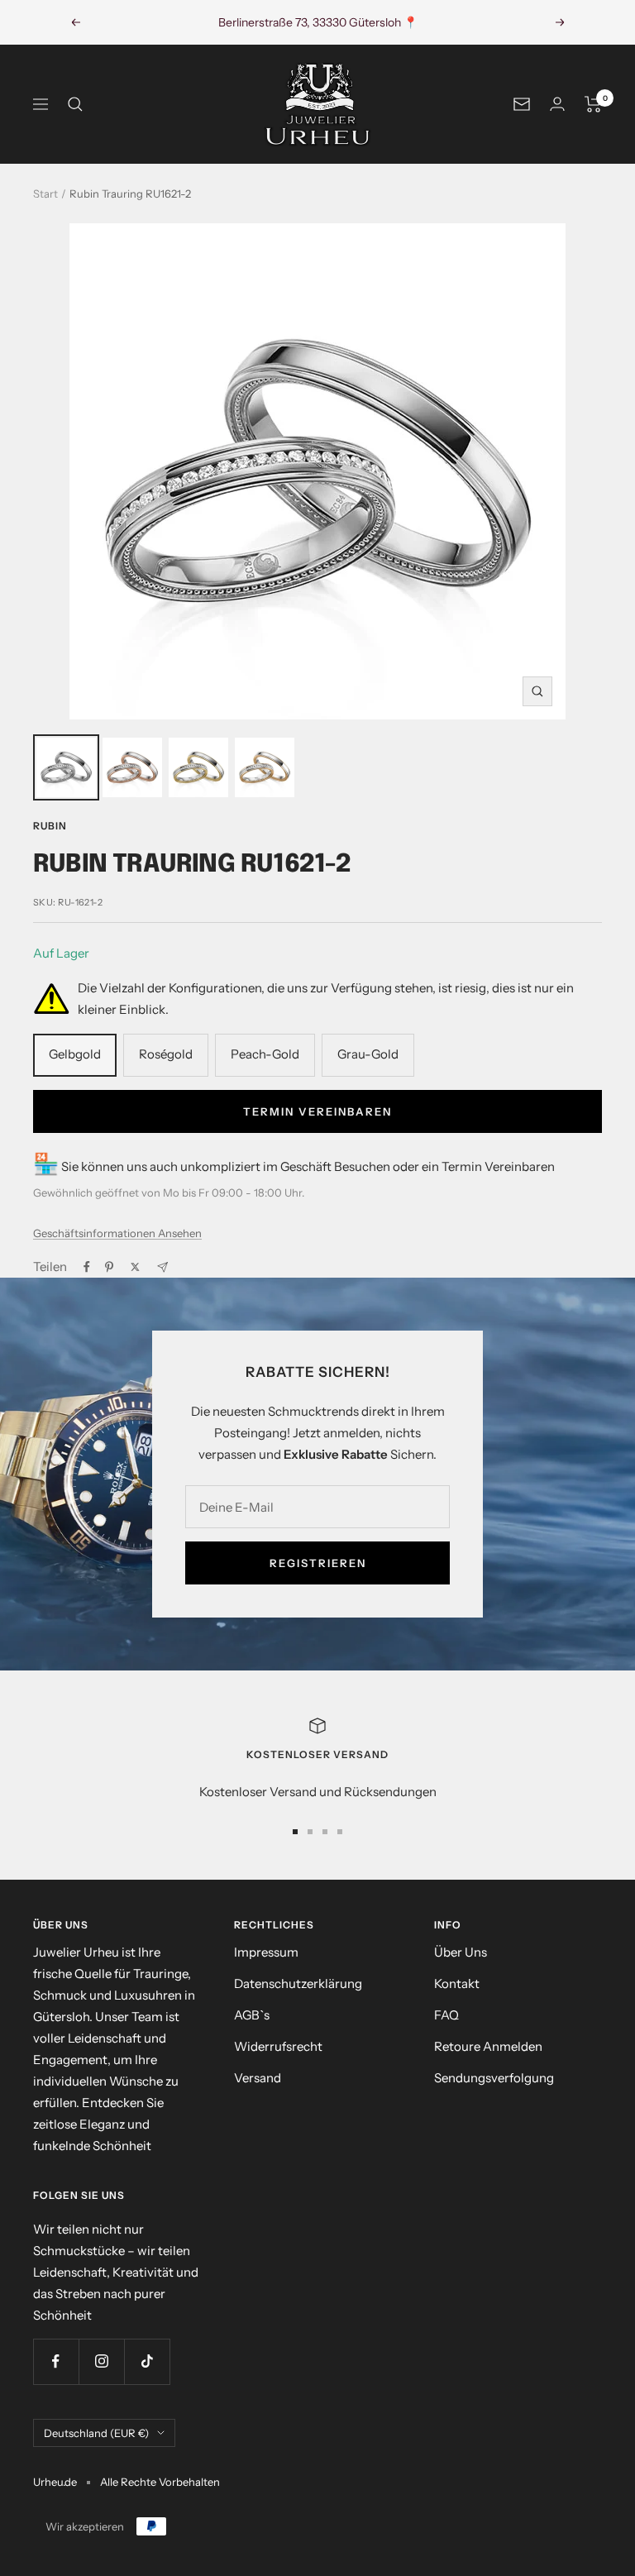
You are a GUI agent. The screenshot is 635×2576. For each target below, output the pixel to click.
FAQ (446, 2015)
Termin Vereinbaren (317, 1111)
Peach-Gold (265, 1054)
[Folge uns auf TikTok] (147, 2361)
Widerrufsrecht (278, 2046)
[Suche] (75, 104)
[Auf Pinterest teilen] (109, 1267)
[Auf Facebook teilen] (87, 1267)
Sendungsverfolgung (494, 2078)
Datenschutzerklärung (298, 1983)
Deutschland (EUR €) (96, 2433)
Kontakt (457, 1983)
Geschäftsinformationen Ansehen (117, 1233)
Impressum (266, 1952)
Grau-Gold (368, 1054)
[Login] (557, 104)
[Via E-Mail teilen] (162, 1267)
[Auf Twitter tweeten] (135, 1267)
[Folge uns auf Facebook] (56, 2361)
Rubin (50, 826)
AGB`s (252, 2015)
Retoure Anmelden (488, 2046)
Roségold (166, 1054)
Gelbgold (75, 1054)
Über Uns (461, 1952)
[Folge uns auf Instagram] (101, 2361)
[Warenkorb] (593, 104)
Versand (258, 2078)
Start (45, 194)
